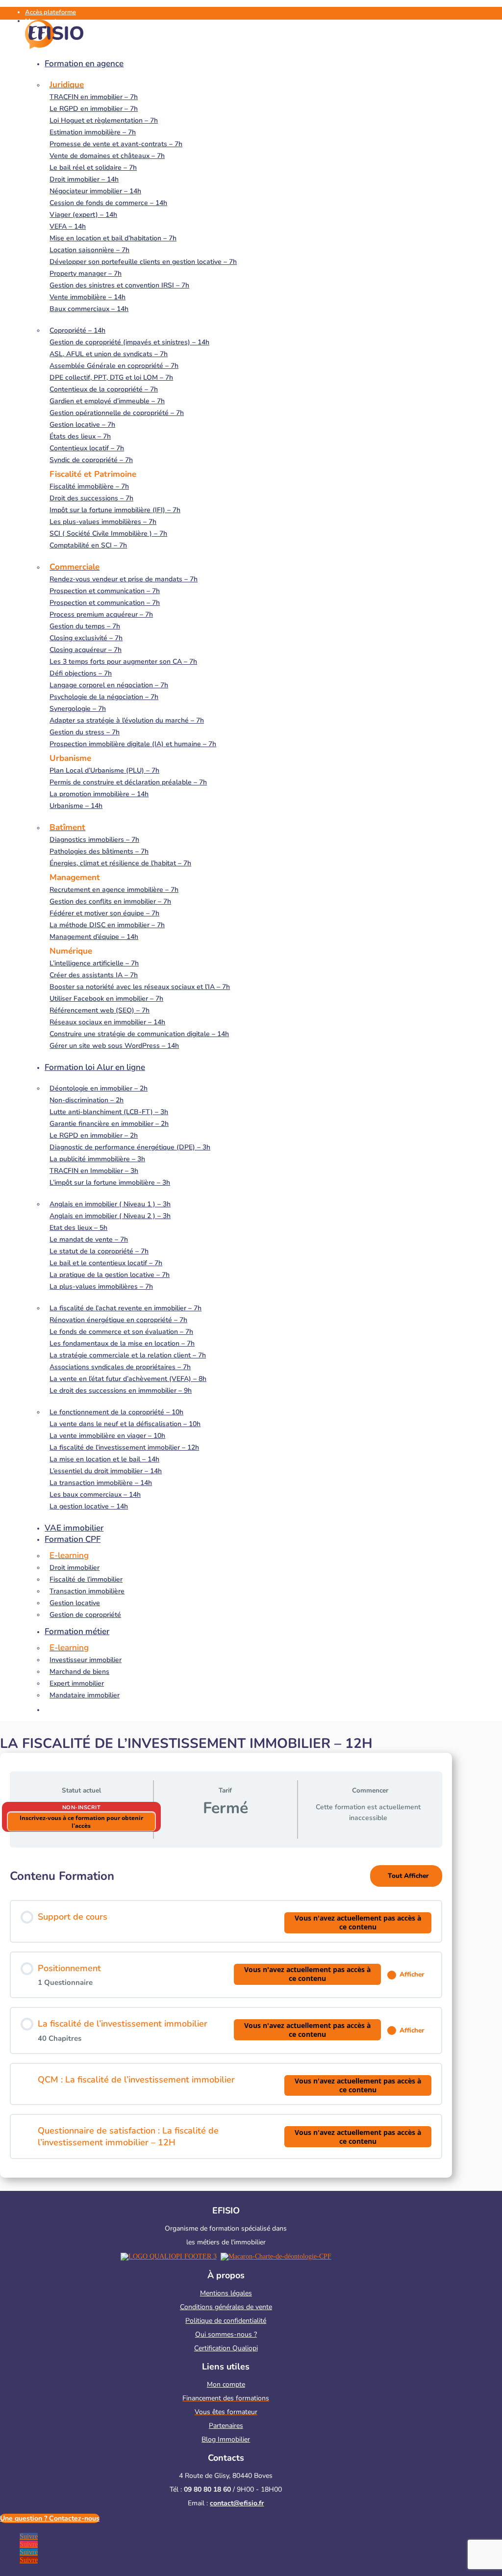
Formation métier (77, 1631)
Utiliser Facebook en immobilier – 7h (106, 999)
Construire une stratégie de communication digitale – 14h (139, 1034)
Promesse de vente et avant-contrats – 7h (116, 144)
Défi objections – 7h (81, 673)
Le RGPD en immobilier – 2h (94, 1135)
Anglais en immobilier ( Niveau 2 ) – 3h (110, 1216)
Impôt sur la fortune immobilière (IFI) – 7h (115, 510)
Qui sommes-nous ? (226, 2334)
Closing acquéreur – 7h (86, 650)
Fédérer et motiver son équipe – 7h (104, 913)
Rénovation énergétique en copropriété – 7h (118, 1320)
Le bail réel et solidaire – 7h (93, 168)
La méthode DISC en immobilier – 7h (107, 925)
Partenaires (226, 2426)
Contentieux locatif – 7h (87, 448)
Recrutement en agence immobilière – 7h (114, 890)
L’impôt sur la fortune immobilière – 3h (110, 1183)
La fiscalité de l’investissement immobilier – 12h (124, 1447)
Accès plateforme (50, 12)
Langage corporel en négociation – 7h (109, 685)
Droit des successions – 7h (91, 498)
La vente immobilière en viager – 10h (107, 1436)
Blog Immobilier (226, 2439)
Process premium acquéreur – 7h (101, 614)
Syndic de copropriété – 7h (91, 460)
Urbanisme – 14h (76, 806)
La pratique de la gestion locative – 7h (110, 1275)
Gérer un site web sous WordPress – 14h (114, 1046)
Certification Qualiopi (226, 2348)
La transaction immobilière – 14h (101, 1483)
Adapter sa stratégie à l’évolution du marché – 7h (127, 720)
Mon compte (226, 2384)
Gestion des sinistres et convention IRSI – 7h (119, 285)
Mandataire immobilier (85, 1695)
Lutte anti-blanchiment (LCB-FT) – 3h (109, 1112)
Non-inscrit (82, 1808)
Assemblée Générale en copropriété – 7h (114, 366)
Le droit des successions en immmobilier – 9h (121, 1391)
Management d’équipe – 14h (94, 937)
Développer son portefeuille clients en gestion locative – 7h (143, 262)
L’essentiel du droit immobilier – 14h (106, 1471)
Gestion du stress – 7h (85, 732)
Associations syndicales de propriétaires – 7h (120, 1367)
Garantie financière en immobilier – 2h (109, 1124)
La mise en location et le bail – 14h (104, 1459)
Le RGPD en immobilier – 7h (94, 109)
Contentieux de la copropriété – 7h (104, 389)
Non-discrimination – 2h (87, 1100)
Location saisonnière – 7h (89, 250)
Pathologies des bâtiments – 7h (99, 851)
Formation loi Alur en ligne (95, 1067)
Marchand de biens (79, 1672)
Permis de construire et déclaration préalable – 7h (128, 782)
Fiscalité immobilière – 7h (89, 486)
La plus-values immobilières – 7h (101, 1287)
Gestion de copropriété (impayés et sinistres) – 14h (129, 342)
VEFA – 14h (68, 226)
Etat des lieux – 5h (78, 1228)
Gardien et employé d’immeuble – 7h (107, 401)
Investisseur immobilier (86, 1660)
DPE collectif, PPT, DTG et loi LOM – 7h (111, 377)
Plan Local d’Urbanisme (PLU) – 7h (104, 770)
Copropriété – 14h (77, 330)
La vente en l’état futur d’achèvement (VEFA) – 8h (128, 1379)
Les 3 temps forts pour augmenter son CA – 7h (123, 662)
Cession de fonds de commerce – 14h (108, 203)
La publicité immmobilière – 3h (97, 1159)
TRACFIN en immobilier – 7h (94, 97)
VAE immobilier (74, 1528)
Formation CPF (73, 1539)
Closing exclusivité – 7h (86, 638)
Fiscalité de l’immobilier (86, 1579)
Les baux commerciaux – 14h (95, 1495)
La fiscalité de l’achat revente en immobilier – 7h (125, 1308)
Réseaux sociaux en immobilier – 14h (107, 1022)
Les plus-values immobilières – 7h (103, 522)
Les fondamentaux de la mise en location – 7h (122, 1343)
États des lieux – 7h (80, 436)
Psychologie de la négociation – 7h (104, 697)
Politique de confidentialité (226, 2321)
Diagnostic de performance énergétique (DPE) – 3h (130, 1147)
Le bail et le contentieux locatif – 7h (106, 1263)
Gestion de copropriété (85, 1615)
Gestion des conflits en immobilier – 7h (110, 901)
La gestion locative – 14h (89, 1506)
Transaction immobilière (87, 1591)
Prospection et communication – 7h (105, 591)
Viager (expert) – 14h (83, 215)
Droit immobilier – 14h (84, 179)
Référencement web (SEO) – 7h (100, 1010)
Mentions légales (226, 2293)
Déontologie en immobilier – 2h (99, 1088)
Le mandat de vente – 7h (89, 1239)
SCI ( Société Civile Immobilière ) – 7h (108, 533)
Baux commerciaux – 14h (89, 309)
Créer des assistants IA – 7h (94, 975)
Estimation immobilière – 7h (93, 132)
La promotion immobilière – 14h (99, 794)
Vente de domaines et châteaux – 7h (107, 156)
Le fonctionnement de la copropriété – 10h (116, 1412)
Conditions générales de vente (226, 2307)
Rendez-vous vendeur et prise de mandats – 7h (124, 579)
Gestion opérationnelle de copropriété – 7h (117, 413)
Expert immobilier (77, 1683)
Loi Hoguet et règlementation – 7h (104, 120)
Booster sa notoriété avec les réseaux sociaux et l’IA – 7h (140, 987)
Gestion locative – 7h (82, 425)
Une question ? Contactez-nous (50, 2518)
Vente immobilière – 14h (88, 297)
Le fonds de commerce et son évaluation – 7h (121, 1332)
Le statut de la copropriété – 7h (99, 1251)
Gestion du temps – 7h (85, 626)
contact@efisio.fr (237, 2503)
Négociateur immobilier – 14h (95, 191)
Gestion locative (75, 1603)
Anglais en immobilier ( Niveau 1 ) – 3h (110, 1204)
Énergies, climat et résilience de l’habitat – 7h (120, 863)
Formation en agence (84, 64)
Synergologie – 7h (78, 709)
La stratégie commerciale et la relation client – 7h (128, 1355)
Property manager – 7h (86, 273)
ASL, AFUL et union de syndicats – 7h (109, 354)
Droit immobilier (75, 1568)
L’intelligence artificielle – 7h (94, 963)
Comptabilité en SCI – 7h (88, 545)
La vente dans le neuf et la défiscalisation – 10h (125, 1424)
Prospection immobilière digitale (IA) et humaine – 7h (133, 744)
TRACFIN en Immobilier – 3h (94, 1171)
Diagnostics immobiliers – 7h (94, 840)
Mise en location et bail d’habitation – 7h (113, 238)
